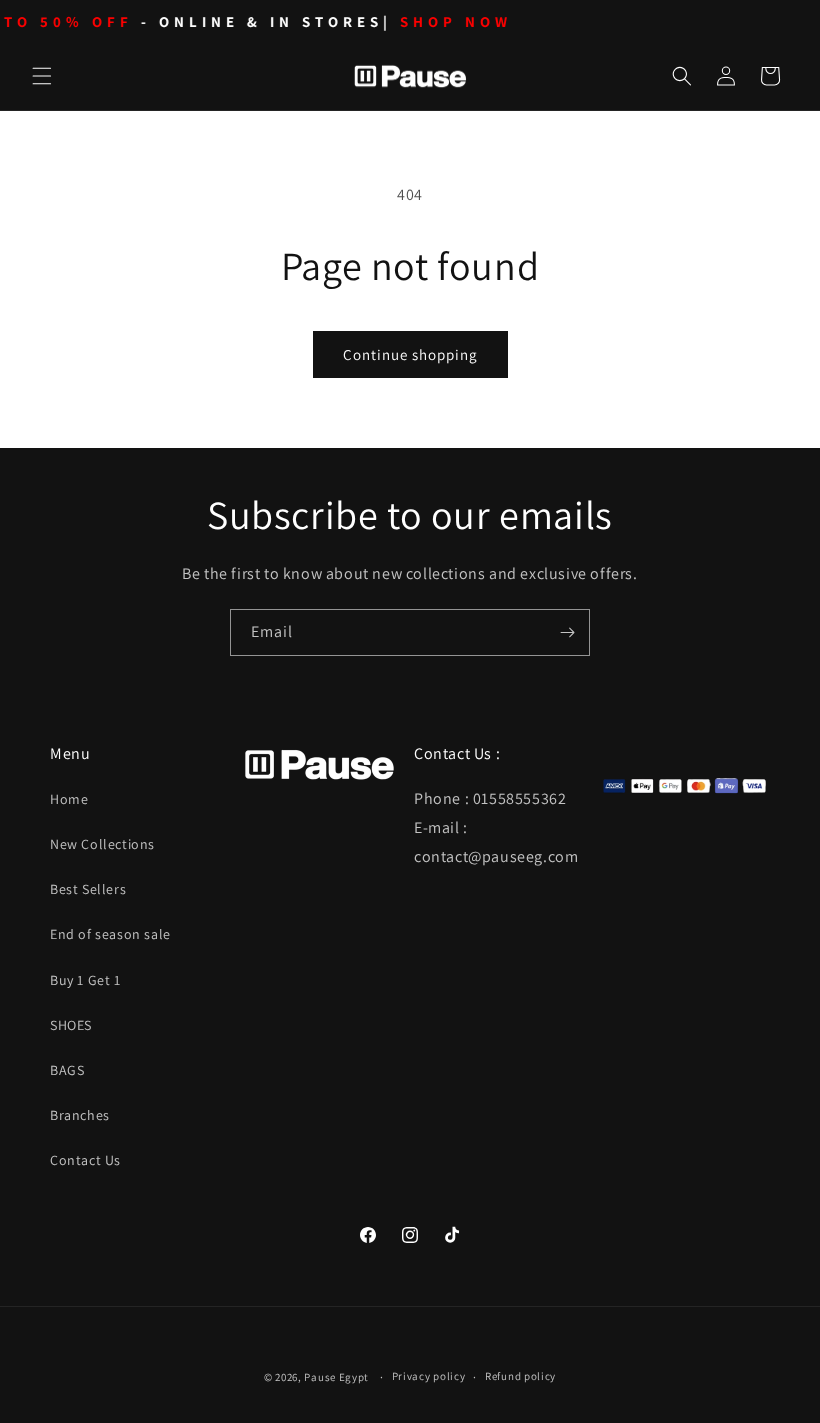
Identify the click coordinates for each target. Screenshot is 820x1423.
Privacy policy (429, 1376)
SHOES (71, 1025)
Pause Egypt (336, 1377)
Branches (80, 1115)
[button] (42, 76)
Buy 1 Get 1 (85, 980)
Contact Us (85, 1160)
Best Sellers (88, 889)
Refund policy (520, 1376)
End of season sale (110, 934)
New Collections (102, 844)
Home (69, 799)
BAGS (67, 1070)
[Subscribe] (567, 632)
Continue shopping (410, 354)
